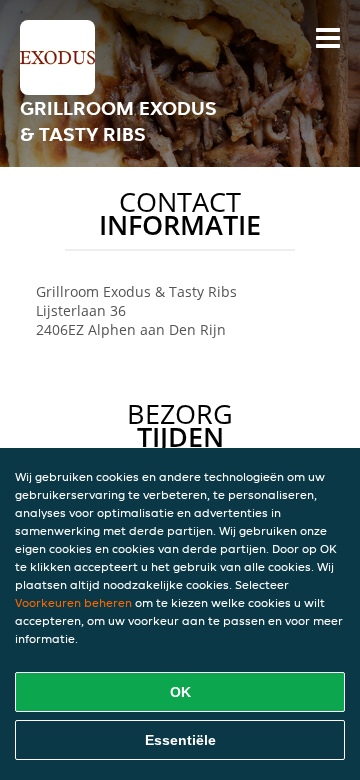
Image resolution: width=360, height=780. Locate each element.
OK (180, 692)
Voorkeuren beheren (73, 602)
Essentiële (180, 740)
